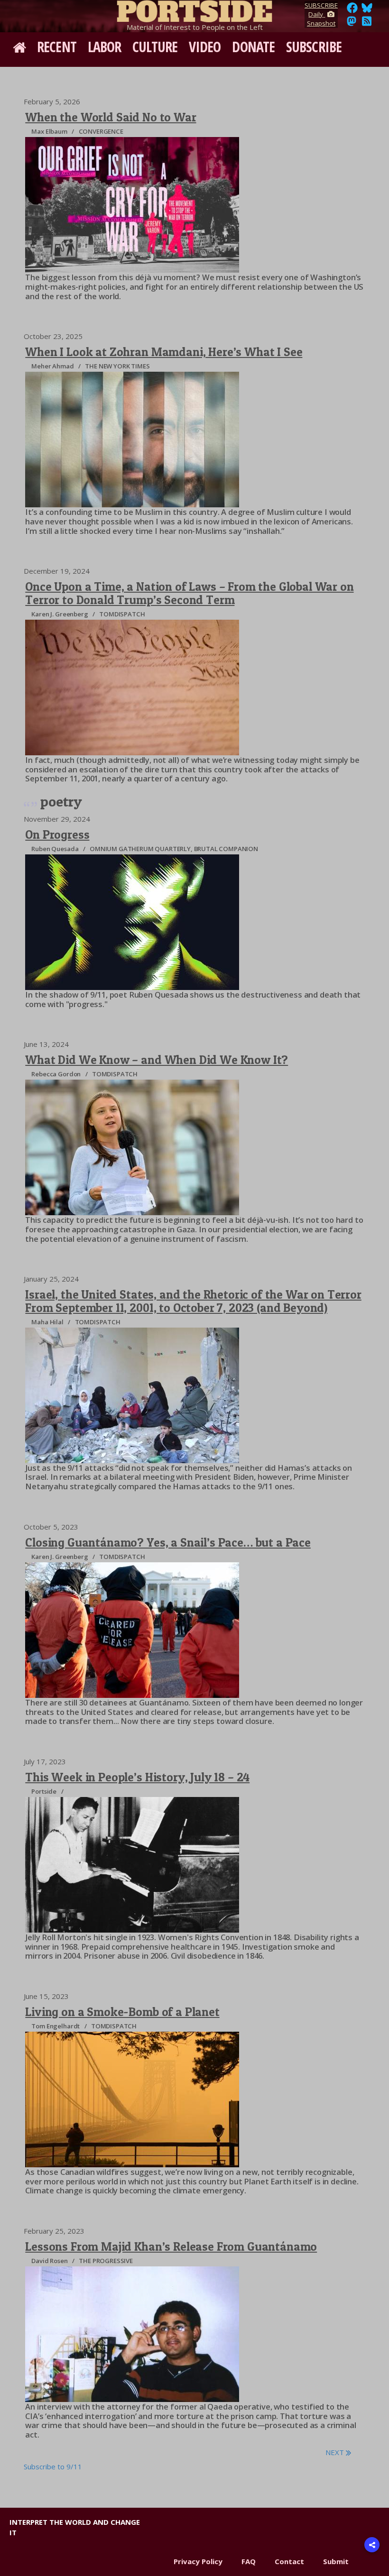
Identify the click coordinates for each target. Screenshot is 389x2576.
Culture (155, 47)
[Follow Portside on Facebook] (352, 10)
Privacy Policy (198, 2561)
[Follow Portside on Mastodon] (352, 24)
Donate (253, 47)
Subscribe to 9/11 (53, 2466)
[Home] (194, 9)
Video (205, 47)
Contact (289, 2561)
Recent (57, 47)
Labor (105, 47)
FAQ (249, 2561)
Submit (336, 2561)
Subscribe (314, 47)
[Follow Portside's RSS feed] (367, 24)
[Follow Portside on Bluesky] (368, 10)
